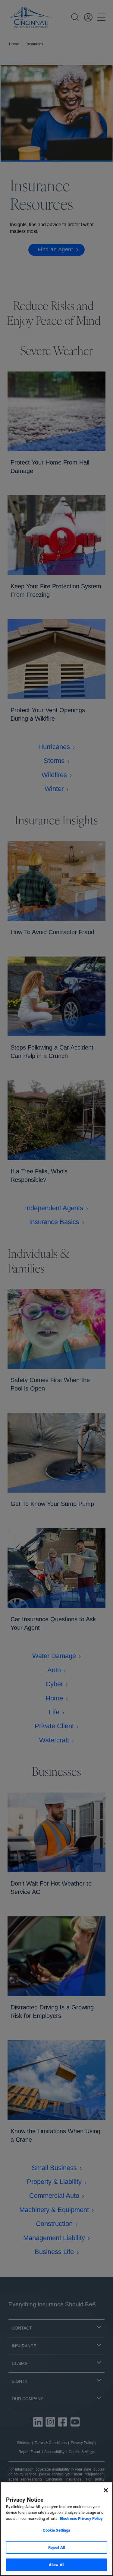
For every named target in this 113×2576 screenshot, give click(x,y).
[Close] (106, 2490)
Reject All (56, 2547)
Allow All (56, 2565)
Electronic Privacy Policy (81, 2518)
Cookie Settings (57, 2530)
